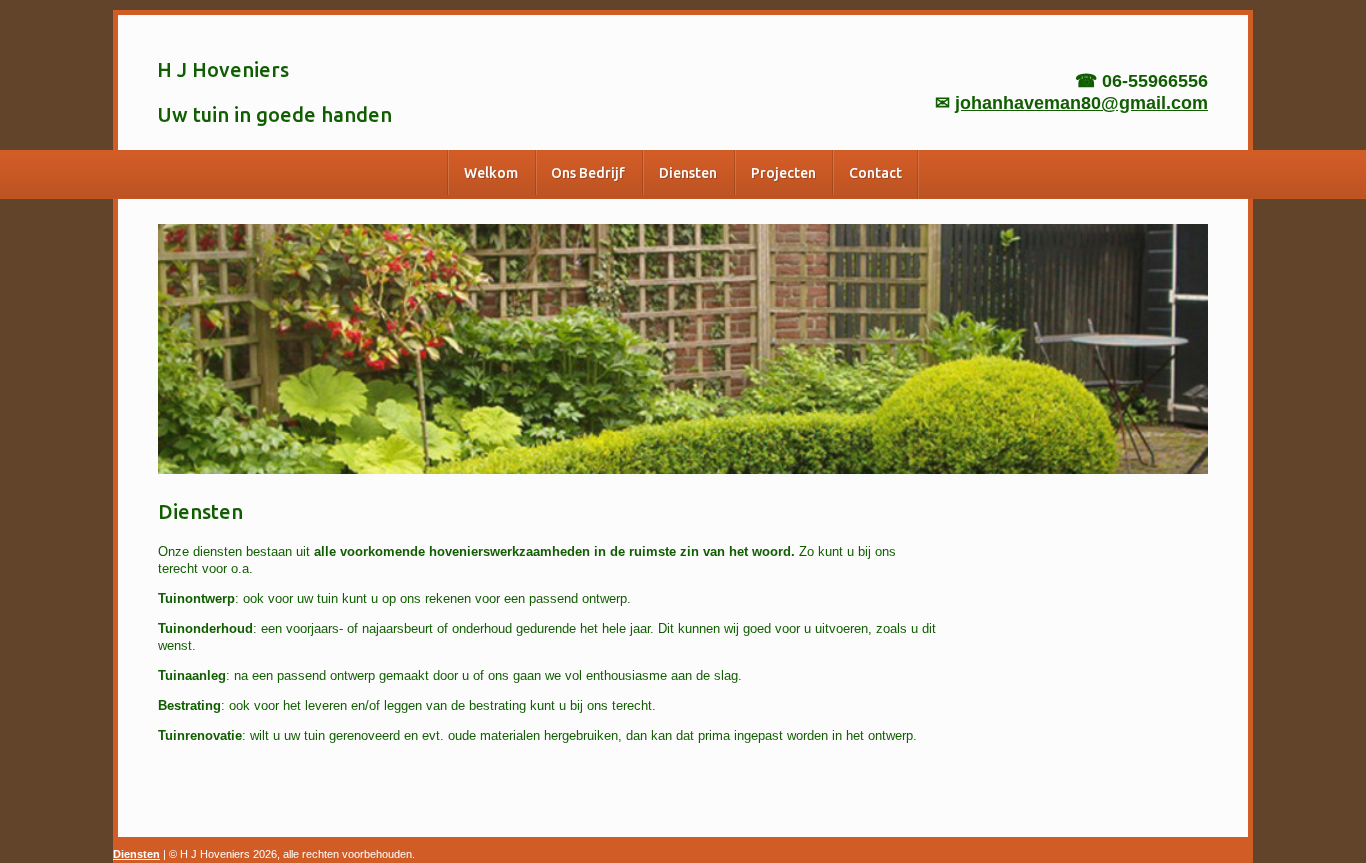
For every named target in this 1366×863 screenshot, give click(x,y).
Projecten (783, 173)
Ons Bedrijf (588, 173)
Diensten (688, 173)
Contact (875, 173)
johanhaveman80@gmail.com (1081, 103)
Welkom (491, 173)
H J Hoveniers (223, 69)
